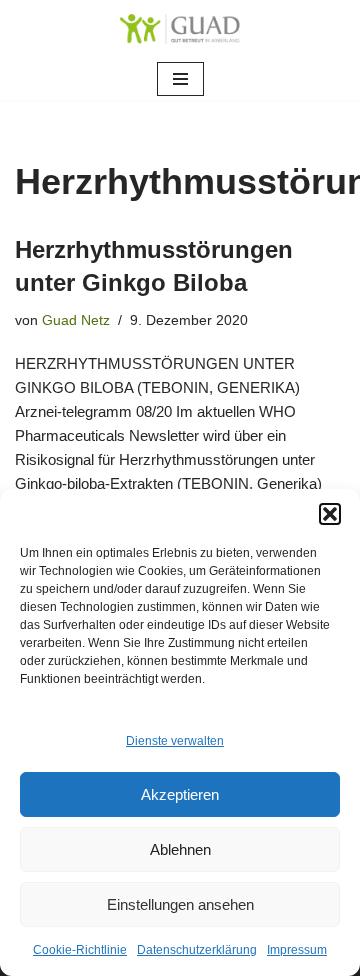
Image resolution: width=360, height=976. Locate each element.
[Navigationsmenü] (180, 79)
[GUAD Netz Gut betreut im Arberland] (180, 29)
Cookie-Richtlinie (80, 950)
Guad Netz (76, 320)
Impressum (297, 950)
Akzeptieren (180, 794)
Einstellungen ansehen (180, 904)
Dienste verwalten (175, 741)
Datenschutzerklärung (197, 950)
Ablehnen (180, 849)
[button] (330, 514)
